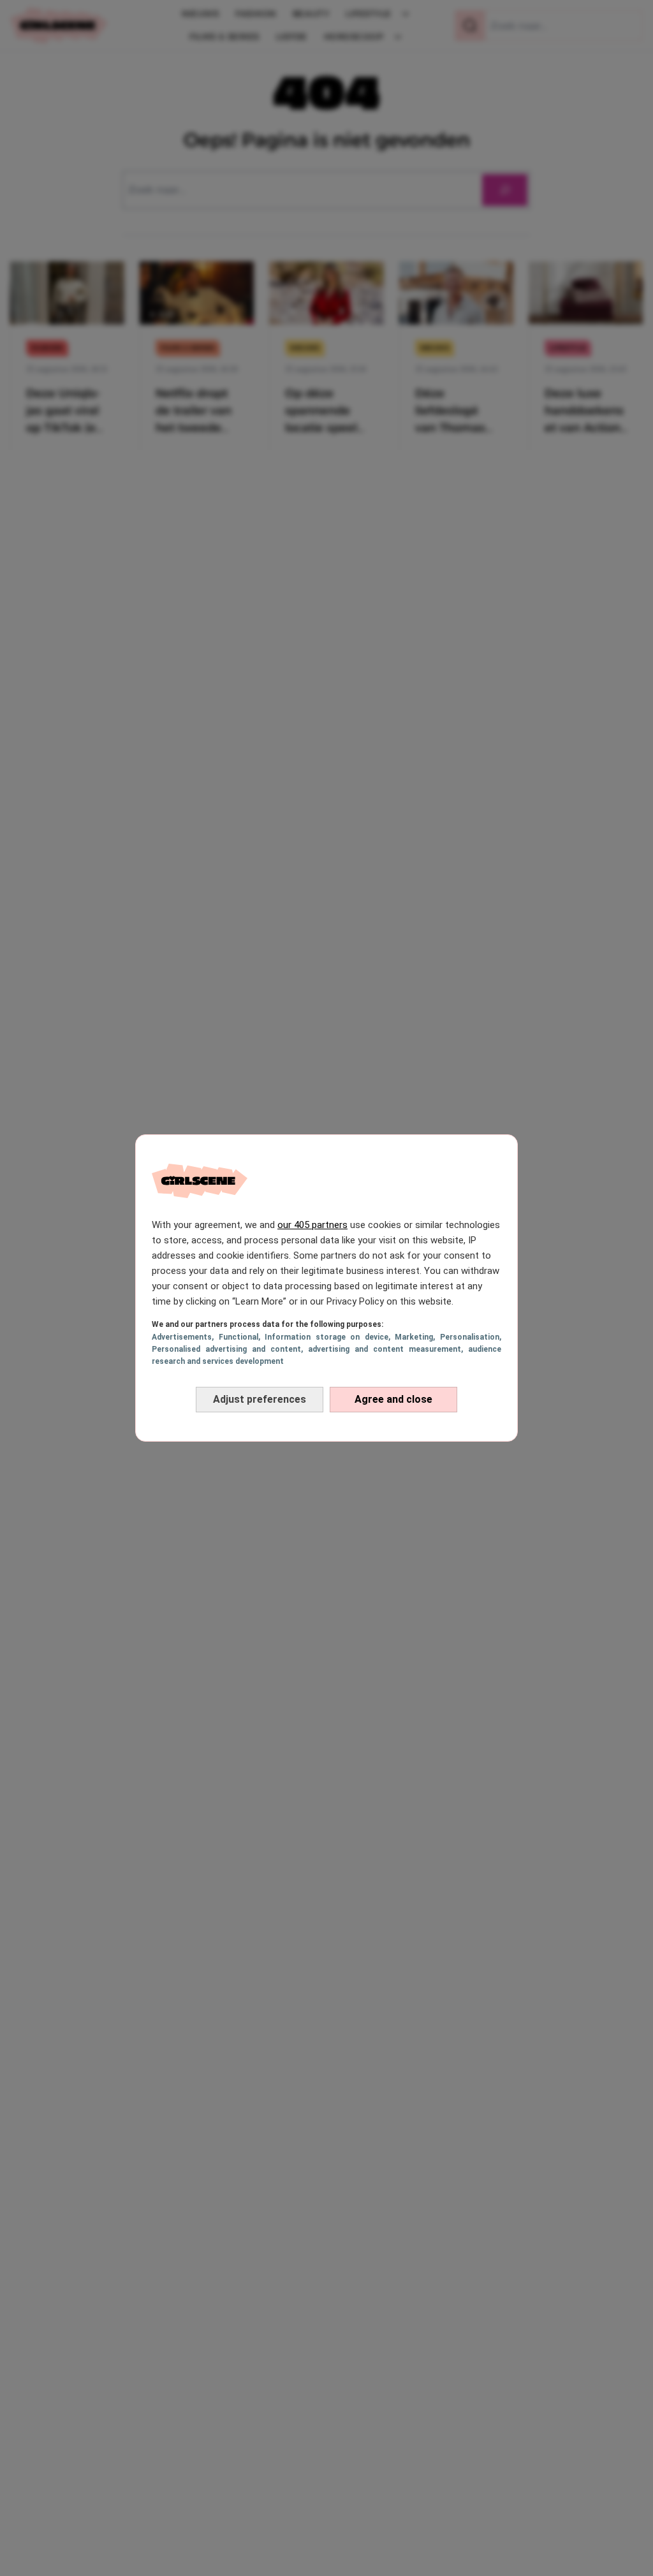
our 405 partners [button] (312, 1225)
